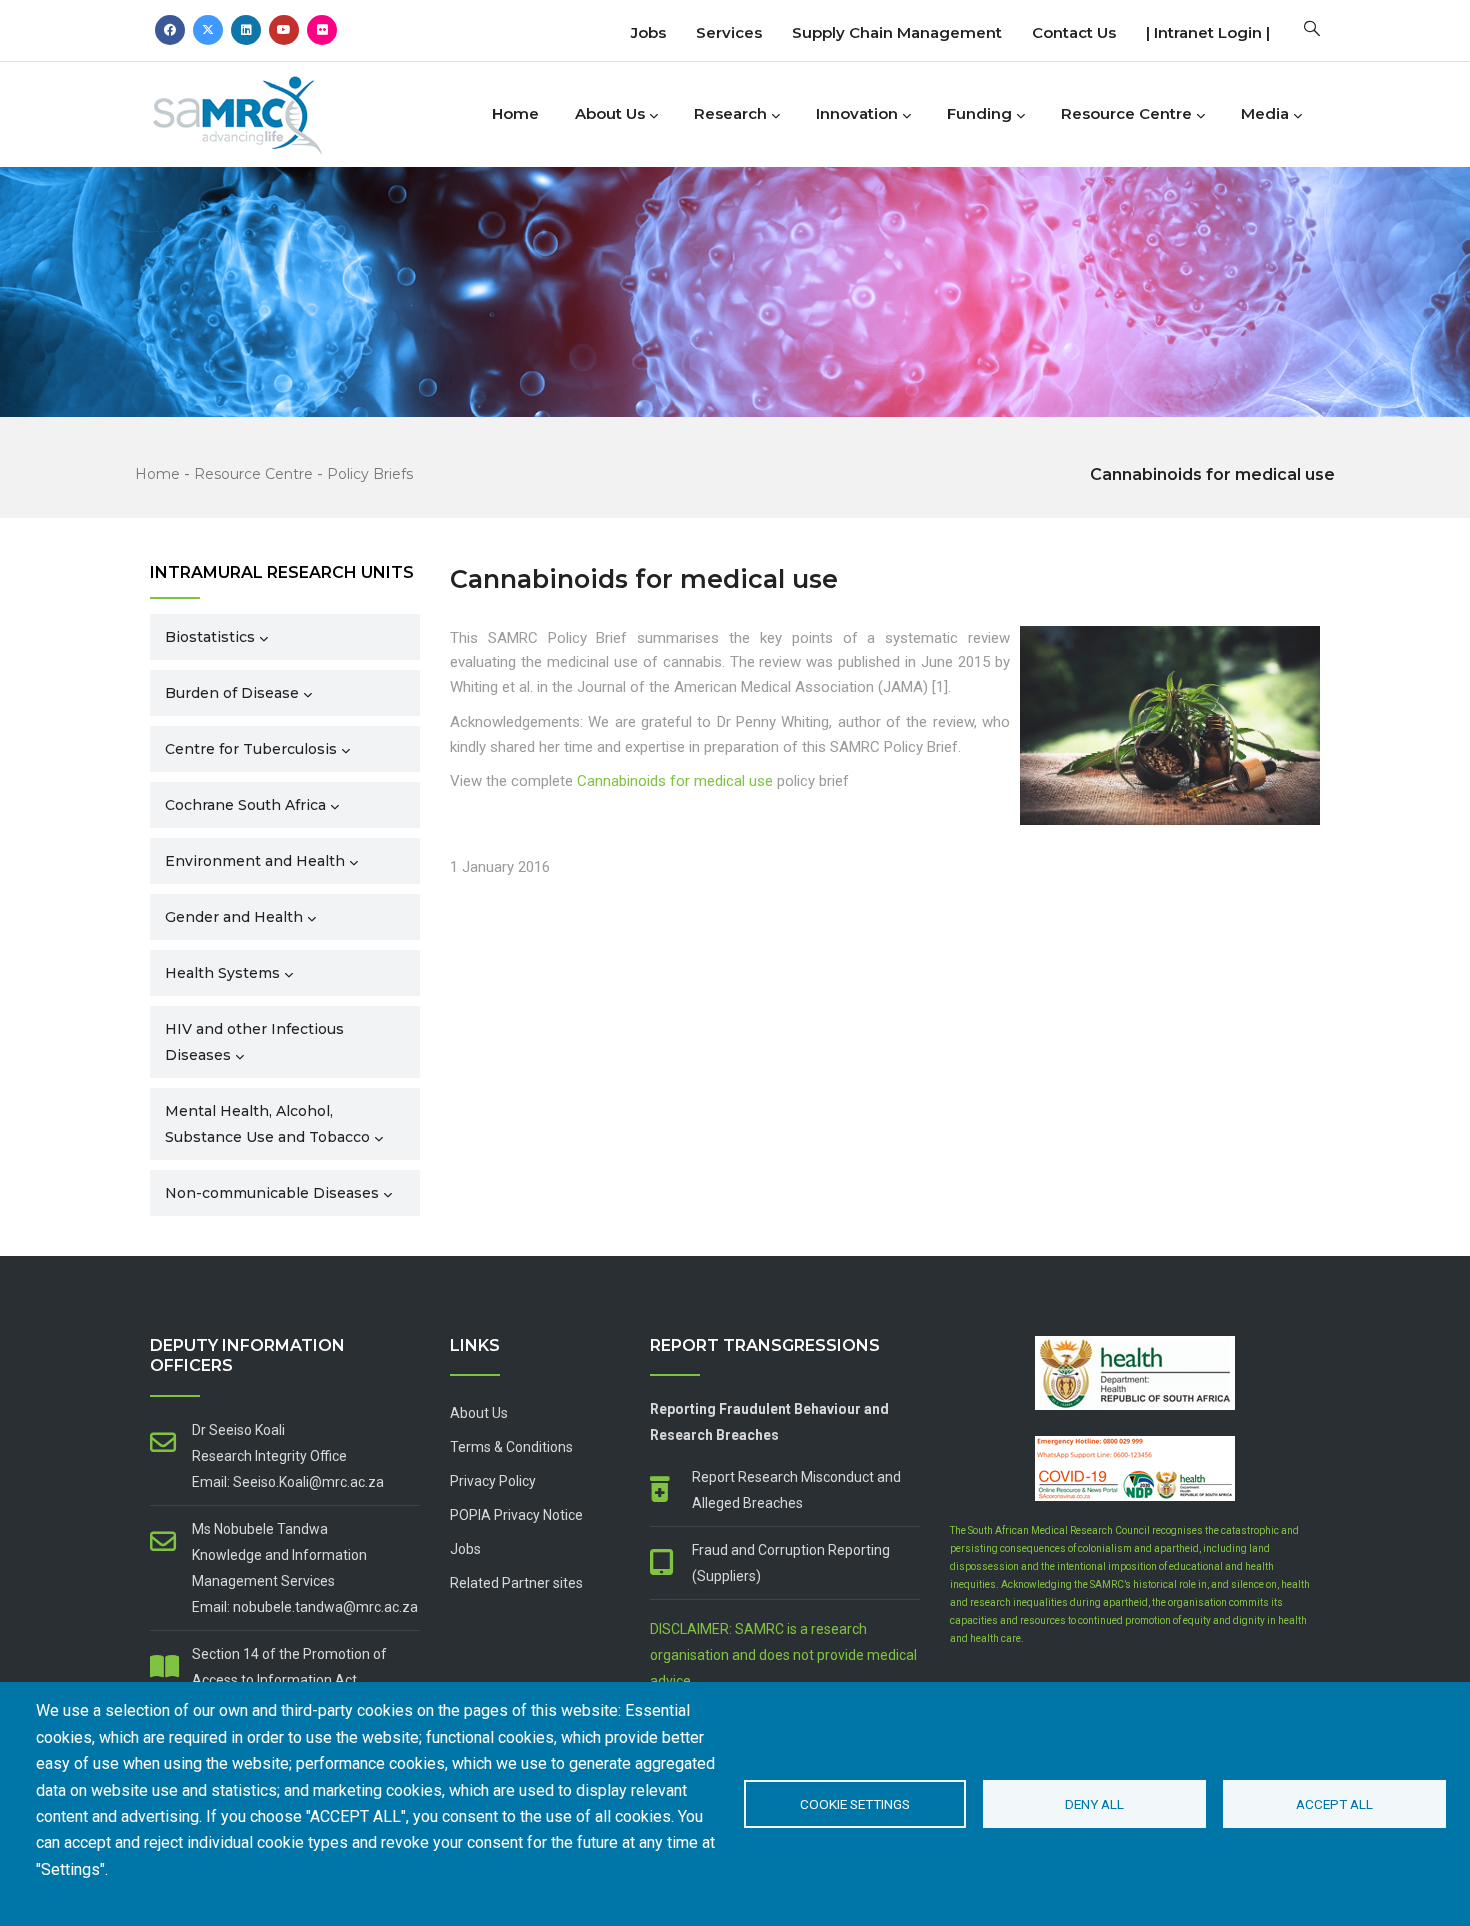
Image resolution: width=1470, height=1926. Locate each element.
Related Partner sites (516, 1583)
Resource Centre (1126, 113)
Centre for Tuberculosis (251, 749)
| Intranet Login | (1208, 32)
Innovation (857, 113)
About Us (610, 113)
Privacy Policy (493, 1481)
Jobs (648, 32)
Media (1265, 113)
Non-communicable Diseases (272, 1193)
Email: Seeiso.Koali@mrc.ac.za (288, 1482)
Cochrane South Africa (245, 805)
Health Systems (222, 973)
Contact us (1074, 32)
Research (730, 113)
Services (729, 32)
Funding (979, 113)
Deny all (1094, 1804)
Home (515, 113)
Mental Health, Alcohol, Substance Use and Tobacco (267, 1124)
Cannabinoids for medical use (675, 781)
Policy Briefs (370, 474)
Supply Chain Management (897, 32)
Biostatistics (210, 637)
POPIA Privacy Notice (516, 1515)
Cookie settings (855, 1804)
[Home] (270, 109)
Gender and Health (234, 917)
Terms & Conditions (511, 1447)
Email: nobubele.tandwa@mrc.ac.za (305, 1607)
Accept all (1334, 1804)
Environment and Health (255, 861)
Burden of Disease (232, 693)
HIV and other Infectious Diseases (254, 1042)
